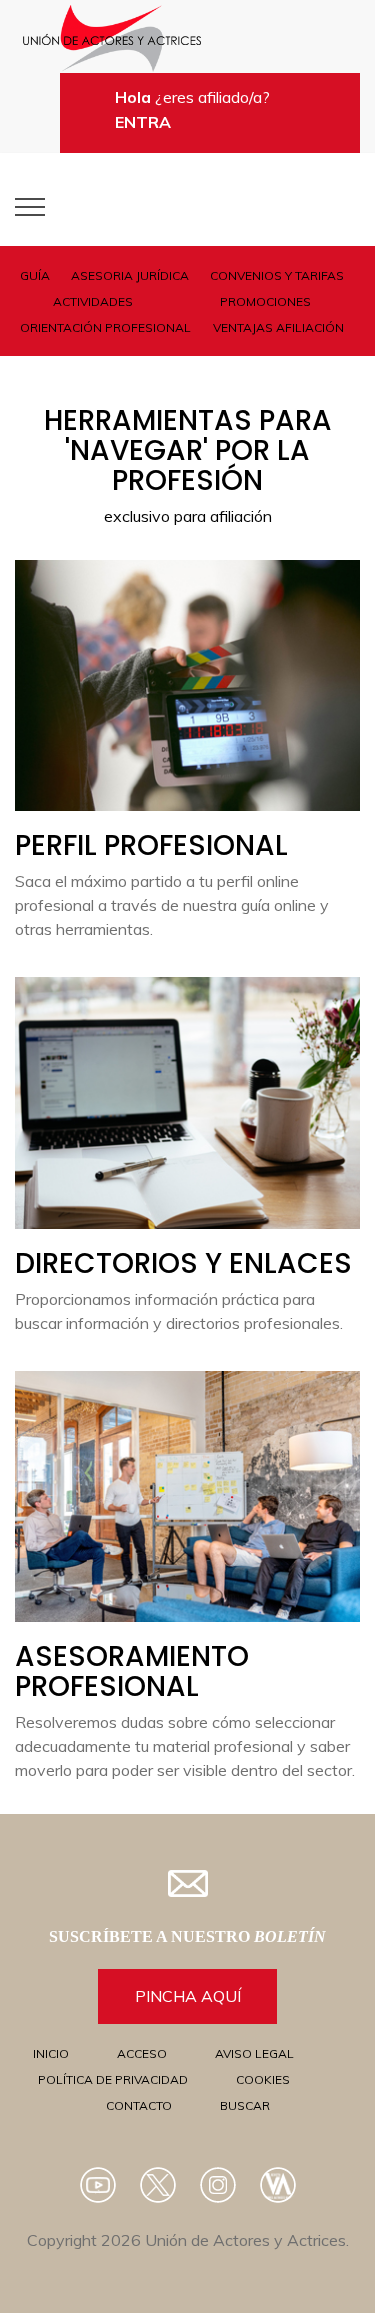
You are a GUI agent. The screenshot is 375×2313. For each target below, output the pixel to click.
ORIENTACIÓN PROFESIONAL (105, 327)
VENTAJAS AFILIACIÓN (278, 327)
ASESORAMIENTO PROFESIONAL (132, 1671)
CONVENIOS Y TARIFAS (277, 275)
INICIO (51, 2053)
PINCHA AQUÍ (188, 1996)
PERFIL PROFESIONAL (151, 845)
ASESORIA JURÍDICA (130, 275)
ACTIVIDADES (93, 301)
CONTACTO (139, 2105)
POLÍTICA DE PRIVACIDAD (113, 2079)
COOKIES (263, 2079)
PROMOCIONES (265, 301)
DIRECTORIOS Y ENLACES (183, 1263)
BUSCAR (245, 2105)
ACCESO (142, 2053)
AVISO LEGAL (254, 2053)
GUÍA (35, 275)
